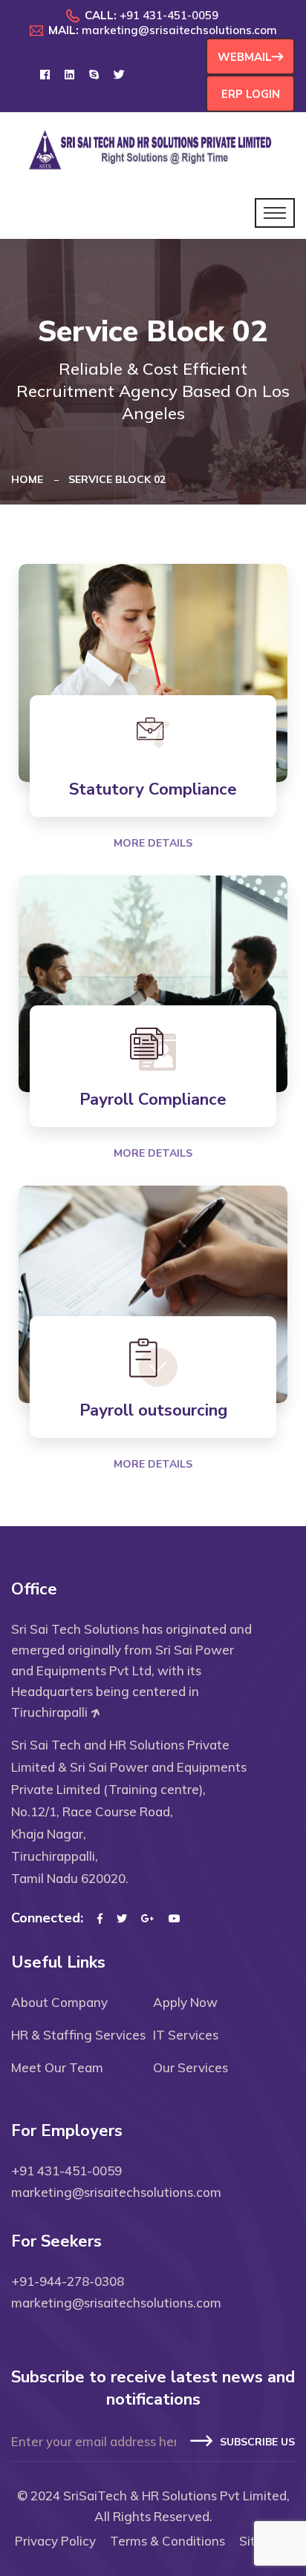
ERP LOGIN (251, 94)
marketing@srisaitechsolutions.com (179, 30)
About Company (59, 2002)
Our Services (191, 2067)
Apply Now (185, 2002)
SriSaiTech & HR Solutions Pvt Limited (175, 2495)
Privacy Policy (55, 2541)
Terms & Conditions (167, 2541)
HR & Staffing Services (78, 2035)
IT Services (186, 2035)
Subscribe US (257, 2442)
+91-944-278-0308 (68, 2281)
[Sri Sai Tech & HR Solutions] (153, 149)
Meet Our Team (57, 2067)
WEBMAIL (245, 57)
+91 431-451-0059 (169, 15)
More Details (153, 843)
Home (30, 479)
